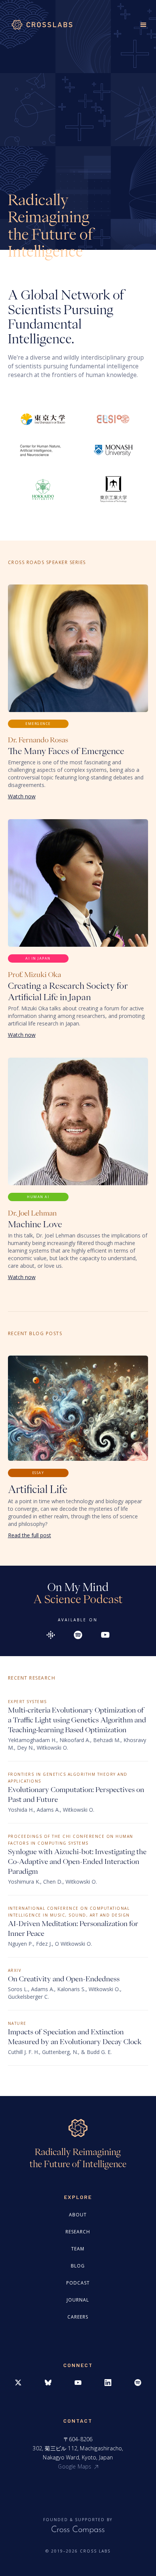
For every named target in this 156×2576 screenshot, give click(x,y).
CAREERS (78, 2317)
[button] (140, 23)
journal (78, 2300)
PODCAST (78, 2283)
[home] (40, 25)
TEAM (78, 2249)
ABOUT (78, 2215)
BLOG (78, 2266)
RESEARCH (78, 2232)
